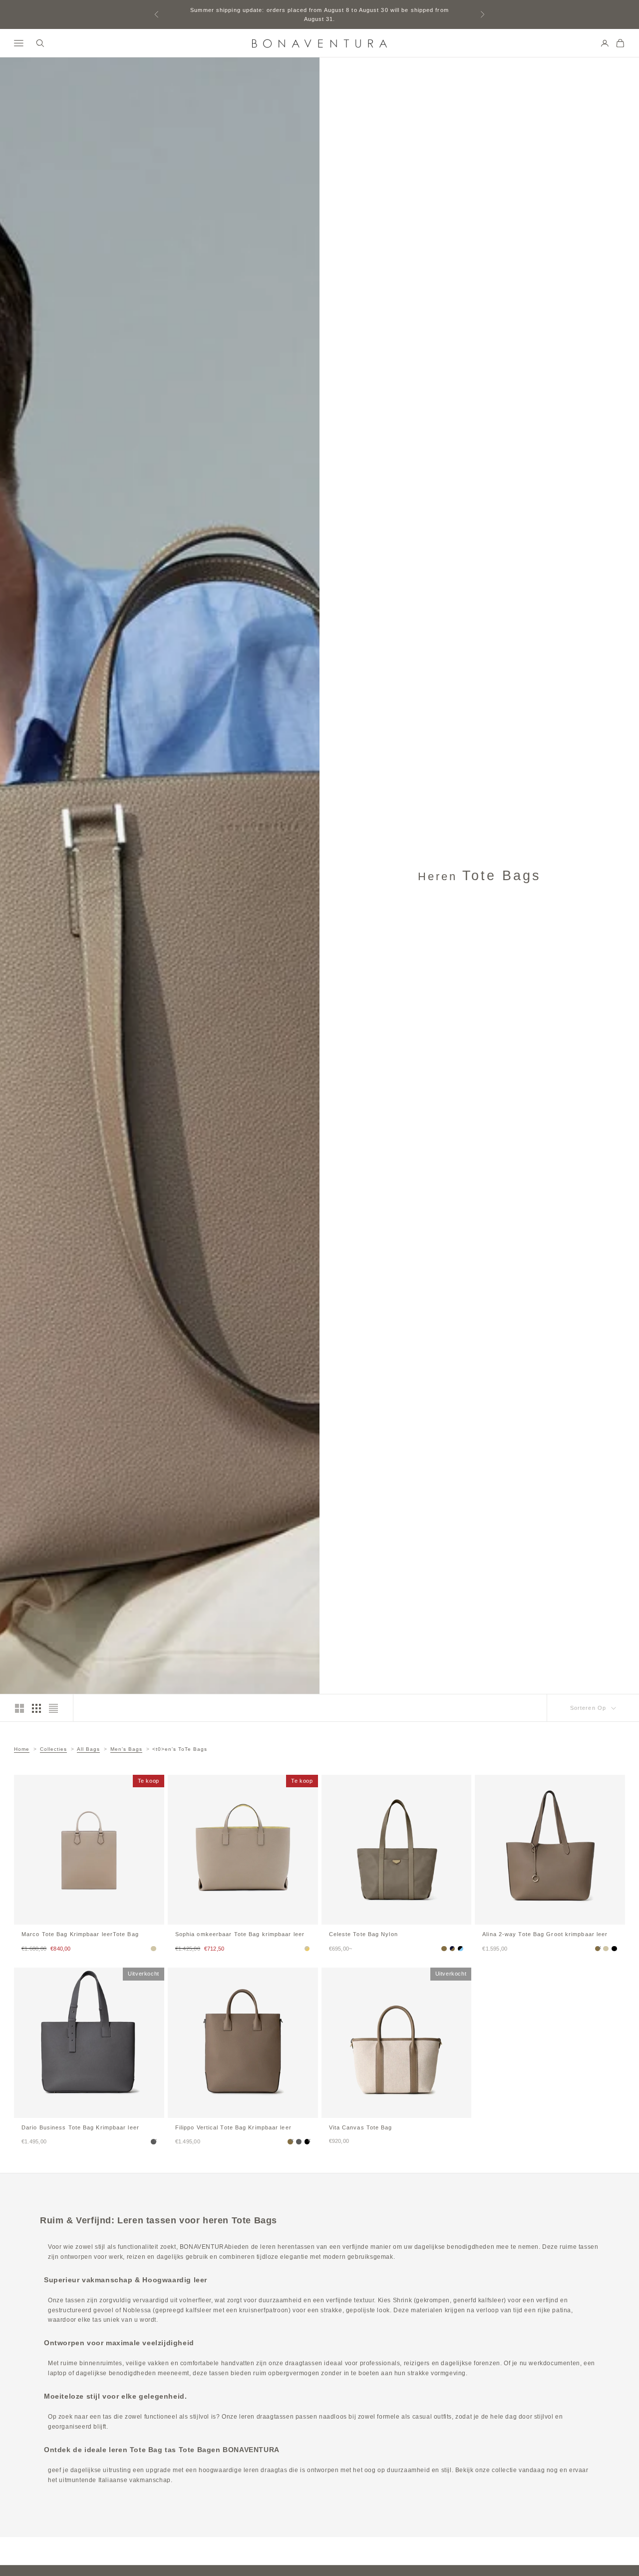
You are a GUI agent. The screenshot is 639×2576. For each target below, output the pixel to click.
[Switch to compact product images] (53, 1708)
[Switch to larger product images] (19, 1708)
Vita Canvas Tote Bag (361, 2127)
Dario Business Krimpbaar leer (80, 2127)
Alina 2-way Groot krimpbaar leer (545, 1934)
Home (22, 1749)
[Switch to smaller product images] (36, 1708)
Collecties (53, 1749)
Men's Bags (126, 1749)
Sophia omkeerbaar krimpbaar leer (240, 1934)
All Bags (88, 1749)
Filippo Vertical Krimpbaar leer (233, 2127)
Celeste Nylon (363, 1934)
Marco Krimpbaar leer (80, 1934)
